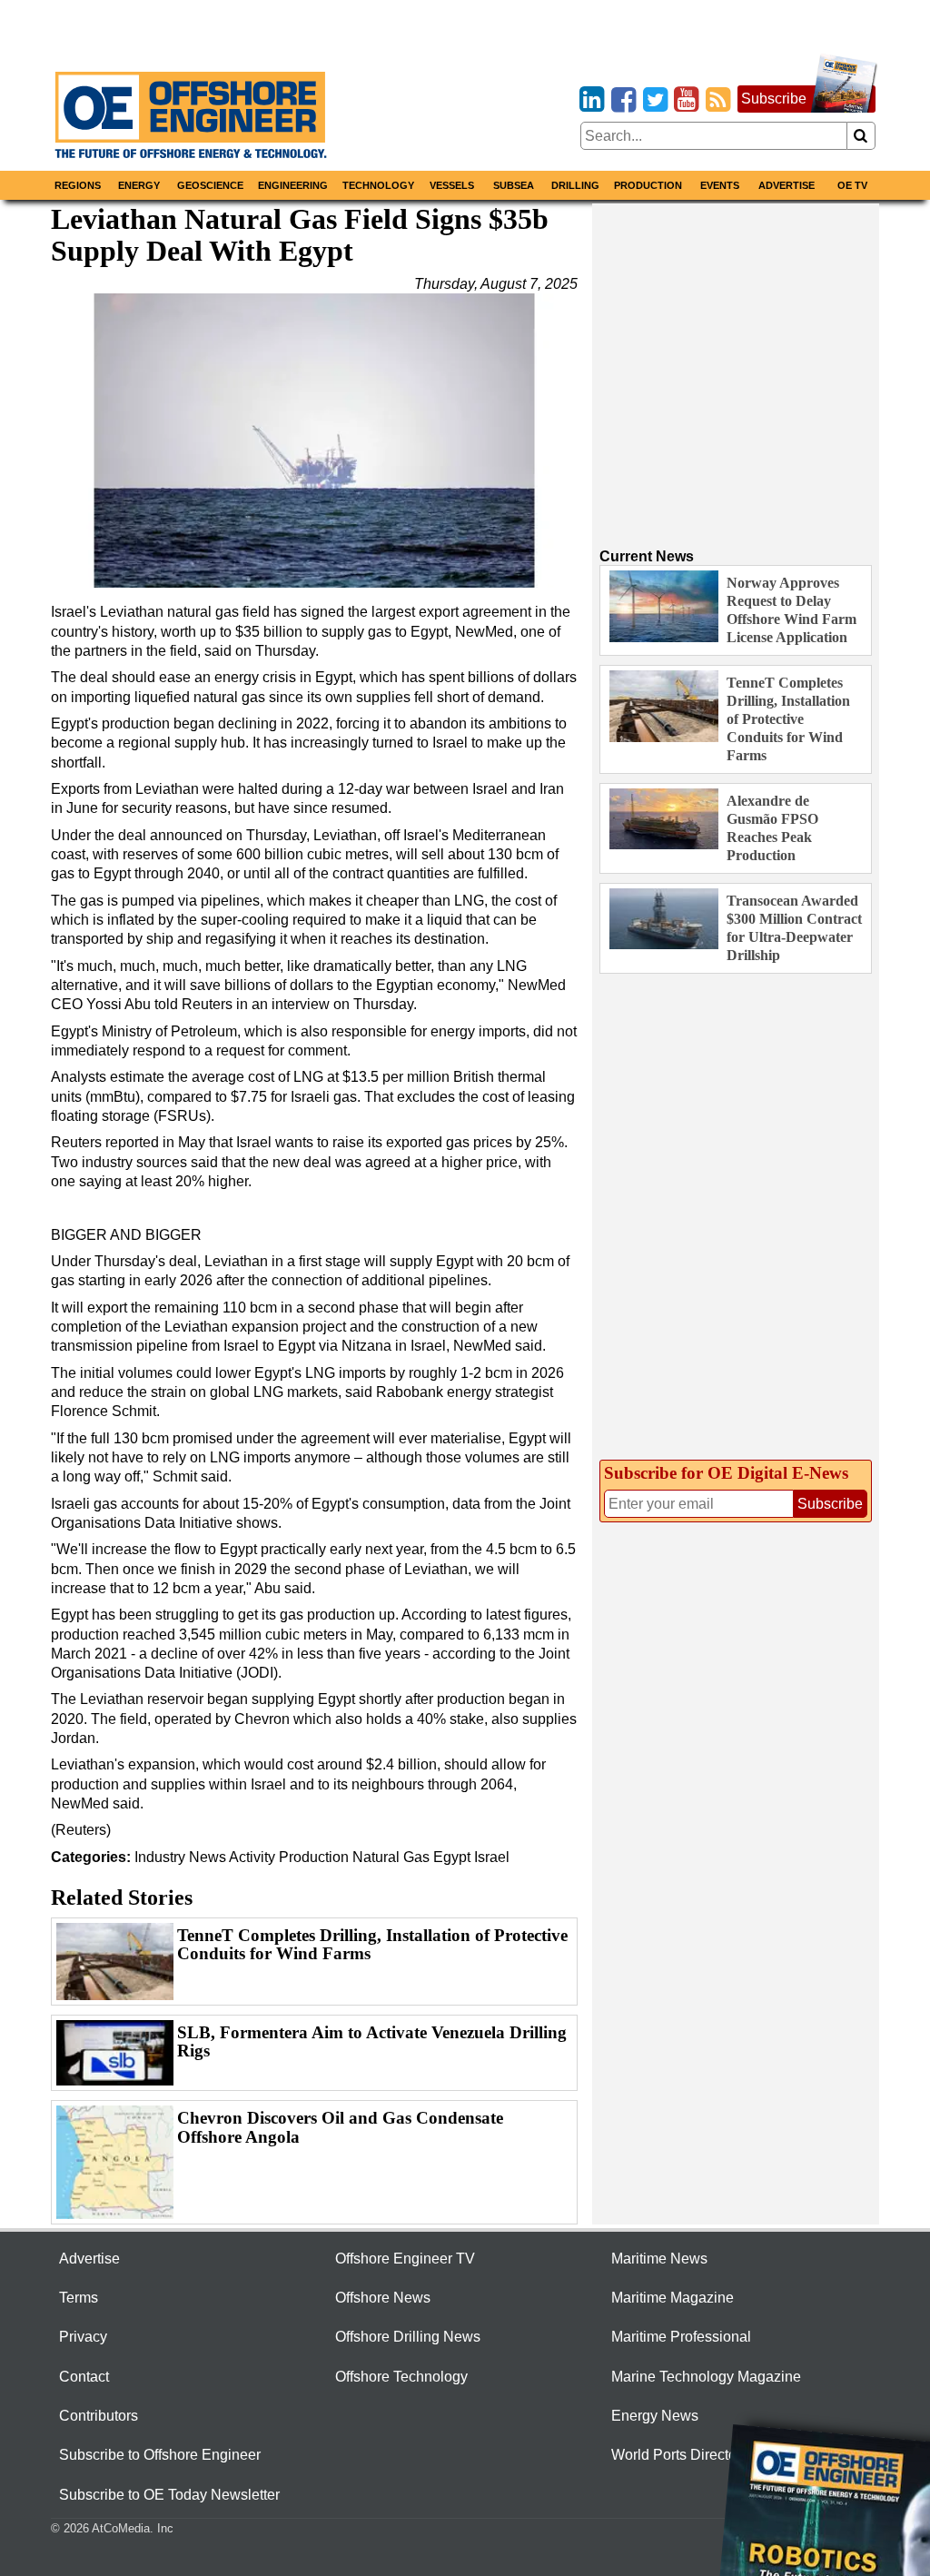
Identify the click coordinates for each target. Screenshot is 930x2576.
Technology (378, 185)
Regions (78, 185)
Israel (492, 1857)
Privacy (83, 2337)
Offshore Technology (401, 2377)
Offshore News (383, 2298)
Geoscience (210, 185)
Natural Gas (391, 1857)
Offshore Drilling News (408, 2337)
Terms (79, 2298)
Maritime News (659, 2259)
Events (720, 185)
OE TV (852, 185)
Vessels (452, 185)
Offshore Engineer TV (405, 2259)
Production (648, 185)
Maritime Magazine (673, 2298)
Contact (84, 2377)
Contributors (99, 2416)
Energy (139, 185)
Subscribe (774, 99)
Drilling (575, 185)
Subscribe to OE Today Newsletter (169, 2495)
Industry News (180, 1857)
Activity (252, 1857)
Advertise (787, 185)
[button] (314, 441)
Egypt (452, 1857)
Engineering (293, 185)
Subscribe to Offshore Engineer (160, 2455)
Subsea (514, 185)
